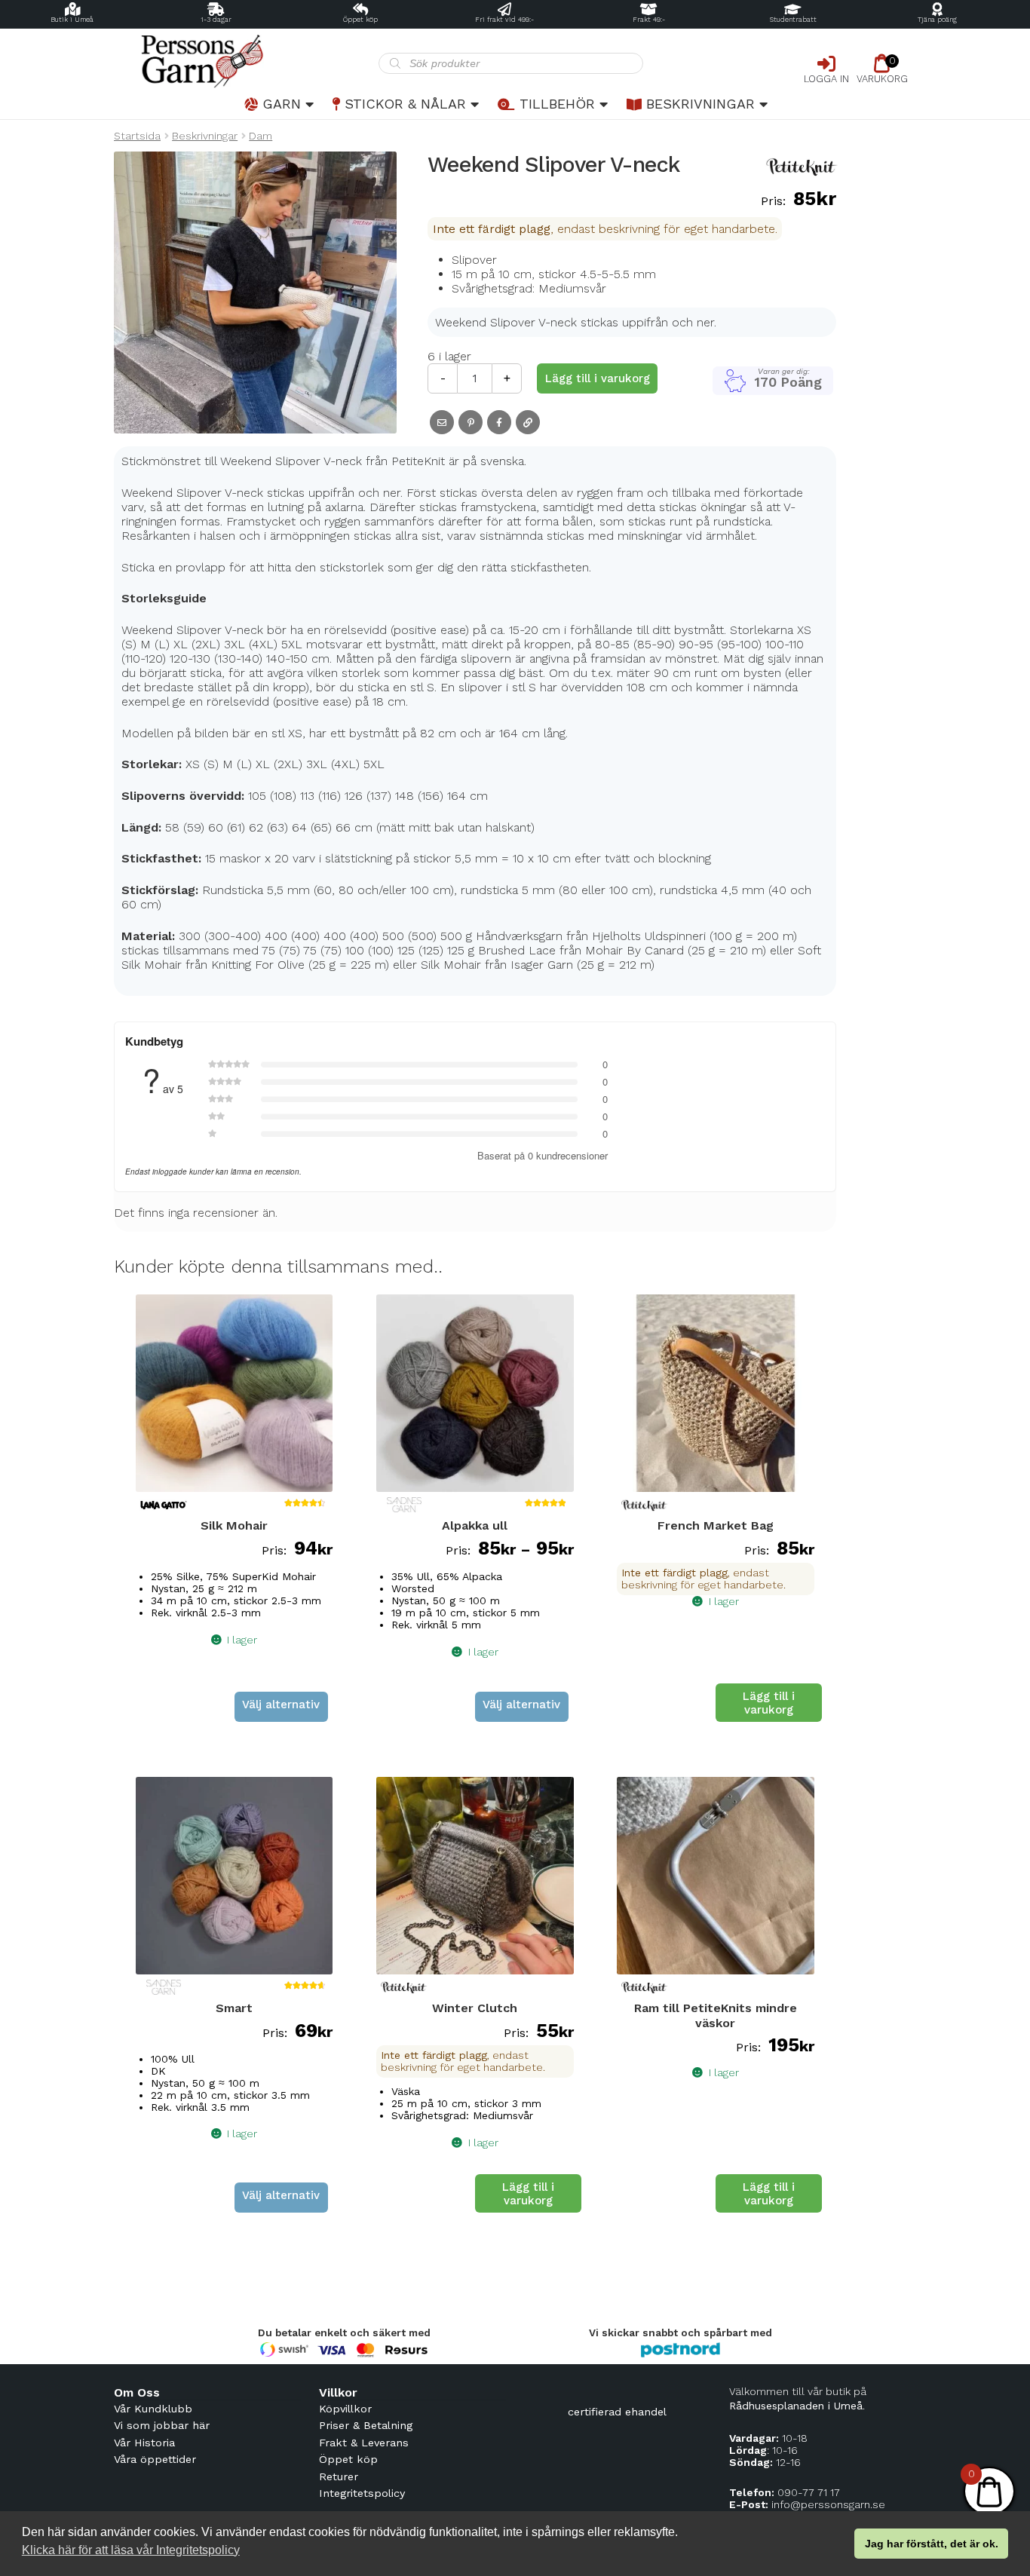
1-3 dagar (216, 20)
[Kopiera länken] (528, 422)
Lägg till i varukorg (598, 378)
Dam (261, 136)
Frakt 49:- (649, 20)
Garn (282, 104)
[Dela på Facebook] (499, 422)
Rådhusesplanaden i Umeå (796, 2406)
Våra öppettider (155, 2459)
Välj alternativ (281, 1705)
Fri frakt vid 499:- (504, 20)
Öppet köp (360, 20)
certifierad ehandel (617, 2412)
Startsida (137, 136)
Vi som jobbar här (162, 2425)
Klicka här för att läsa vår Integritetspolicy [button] (131, 2550)
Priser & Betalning (366, 2425)
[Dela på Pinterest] (471, 422)
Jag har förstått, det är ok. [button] (932, 2544)
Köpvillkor (345, 2409)
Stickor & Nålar (405, 104)
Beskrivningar (700, 104)
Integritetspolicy (362, 2493)
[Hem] (246, 61)
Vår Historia (144, 2443)
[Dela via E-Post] (442, 422)
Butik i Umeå (72, 20)
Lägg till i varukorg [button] (769, 1703)
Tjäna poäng (937, 20)
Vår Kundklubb (153, 2409)
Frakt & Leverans (364, 2443)
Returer (339, 2476)
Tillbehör (557, 104)
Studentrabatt (793, 20)
